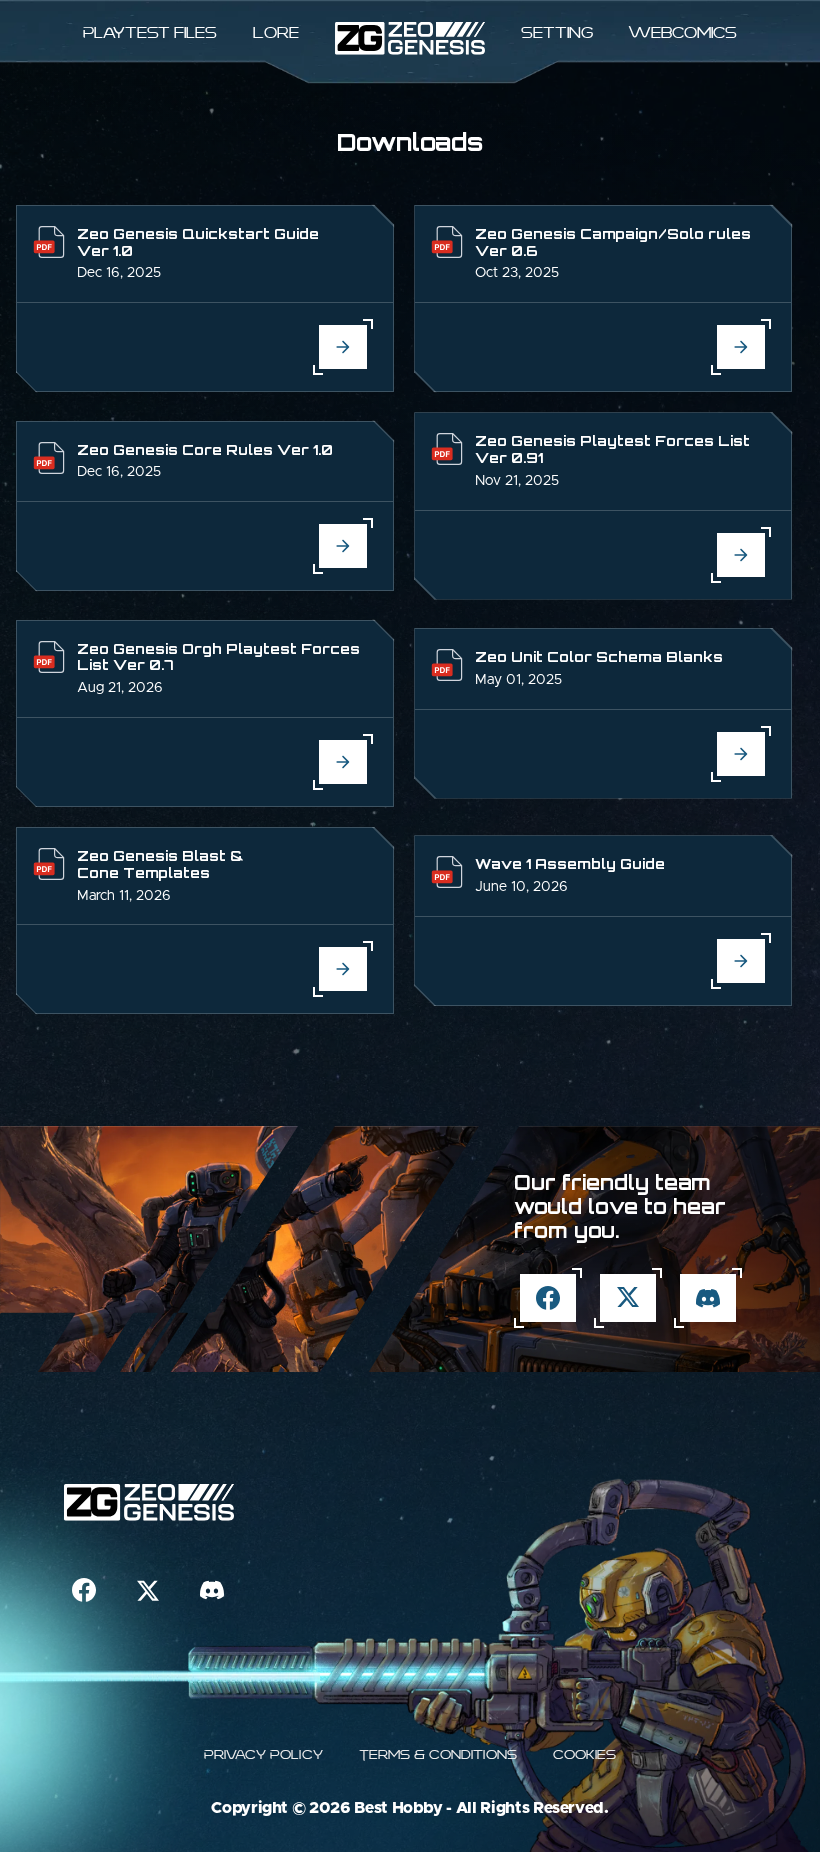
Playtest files (150, 32)
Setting (557, 32)
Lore (276, 32)
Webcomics (683, 32)
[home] (410, 38)
